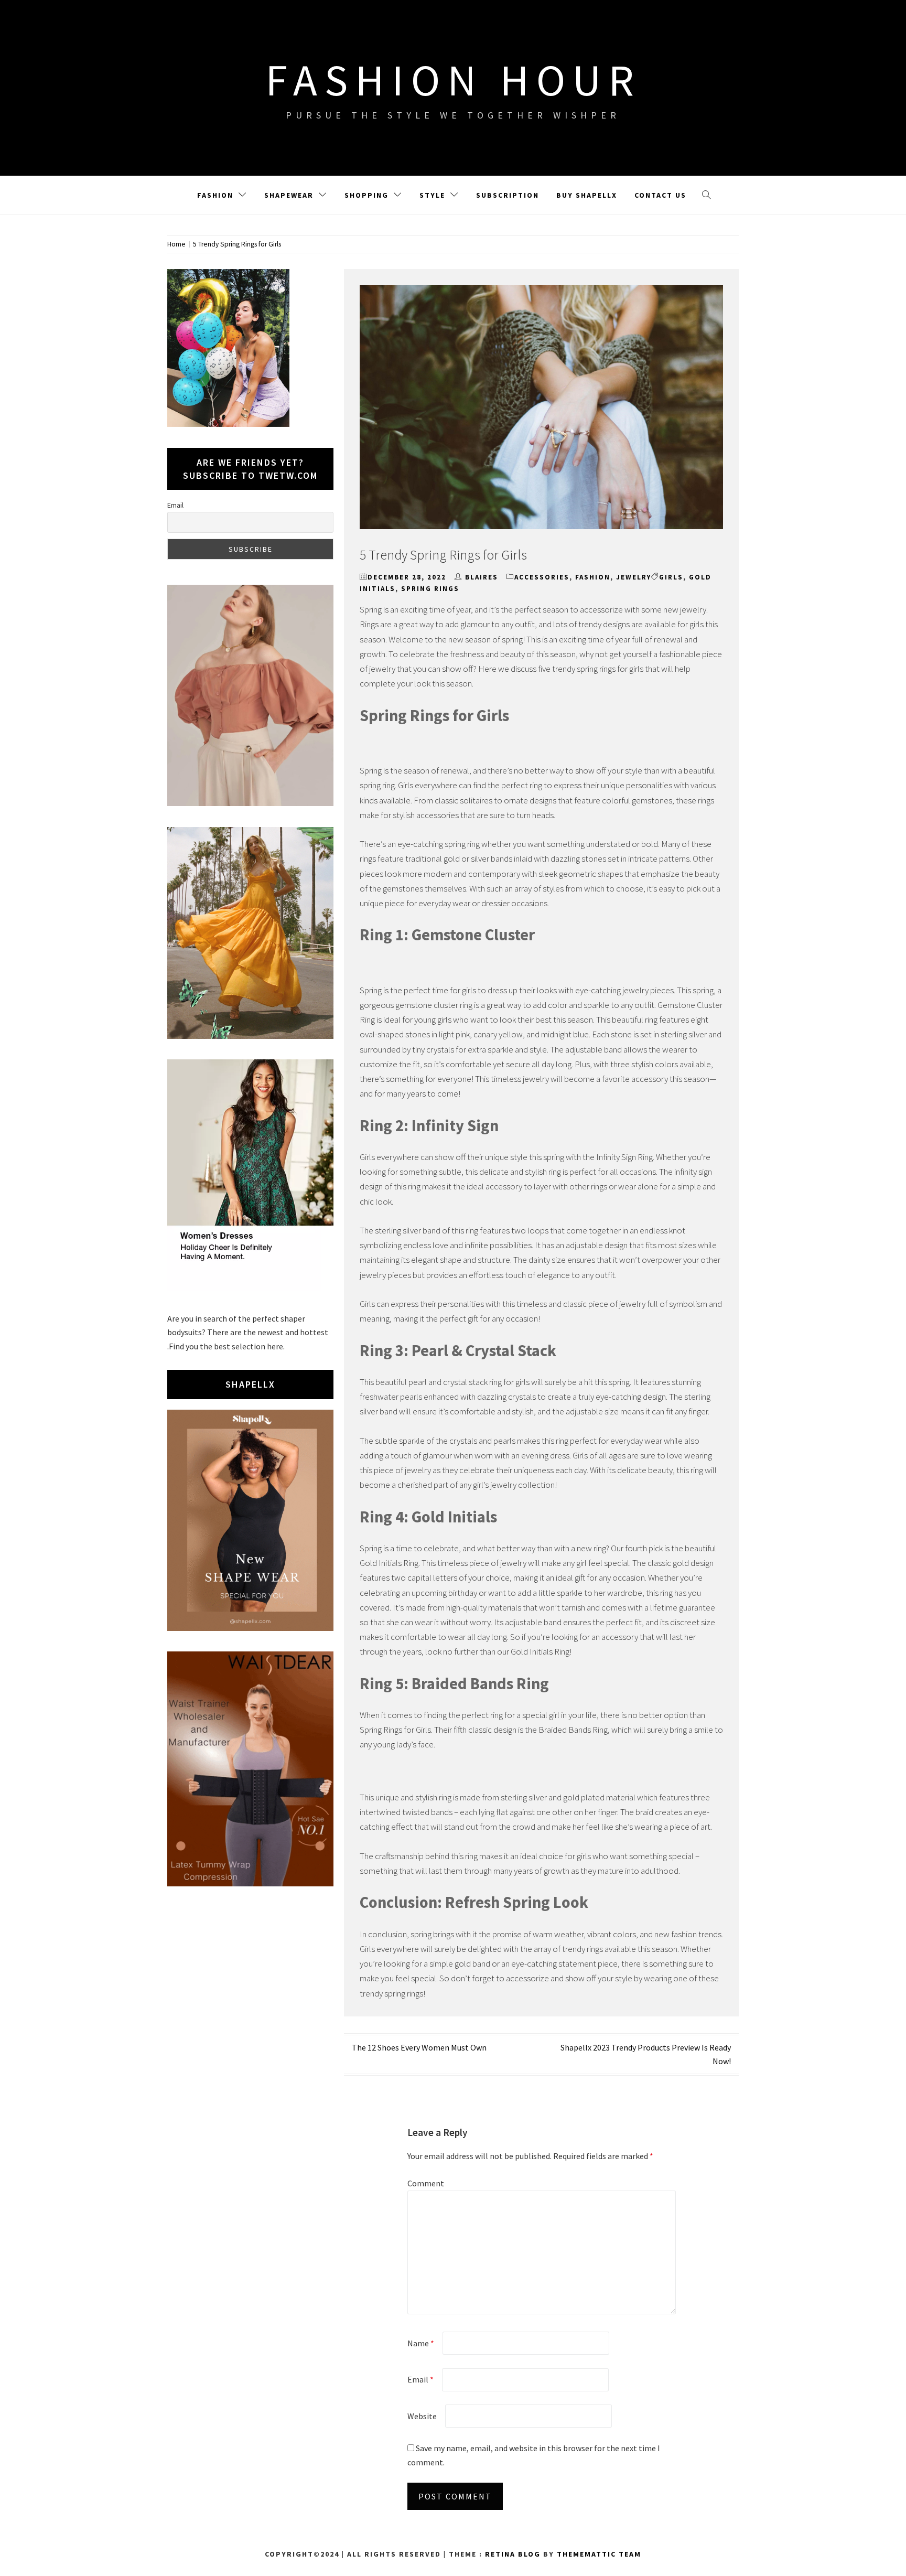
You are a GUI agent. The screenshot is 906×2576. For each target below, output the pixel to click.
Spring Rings (430, 589)
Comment (426, 2183)
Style (432, 195)
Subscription (508, 195)
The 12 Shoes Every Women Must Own (419, 2047)
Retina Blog (513, 2554)
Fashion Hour (453, 80)
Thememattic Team (599, 2554)
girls (671, 577)
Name (421, 2343)
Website (422, 2416)
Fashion (215, 195)
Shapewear (289, 195)
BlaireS (482, 577)
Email (420, 2379)
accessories (542, 577)
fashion (593, 577)
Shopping (366, 195)
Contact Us (660, 195)
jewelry (634, 577)
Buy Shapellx (587, 195)
